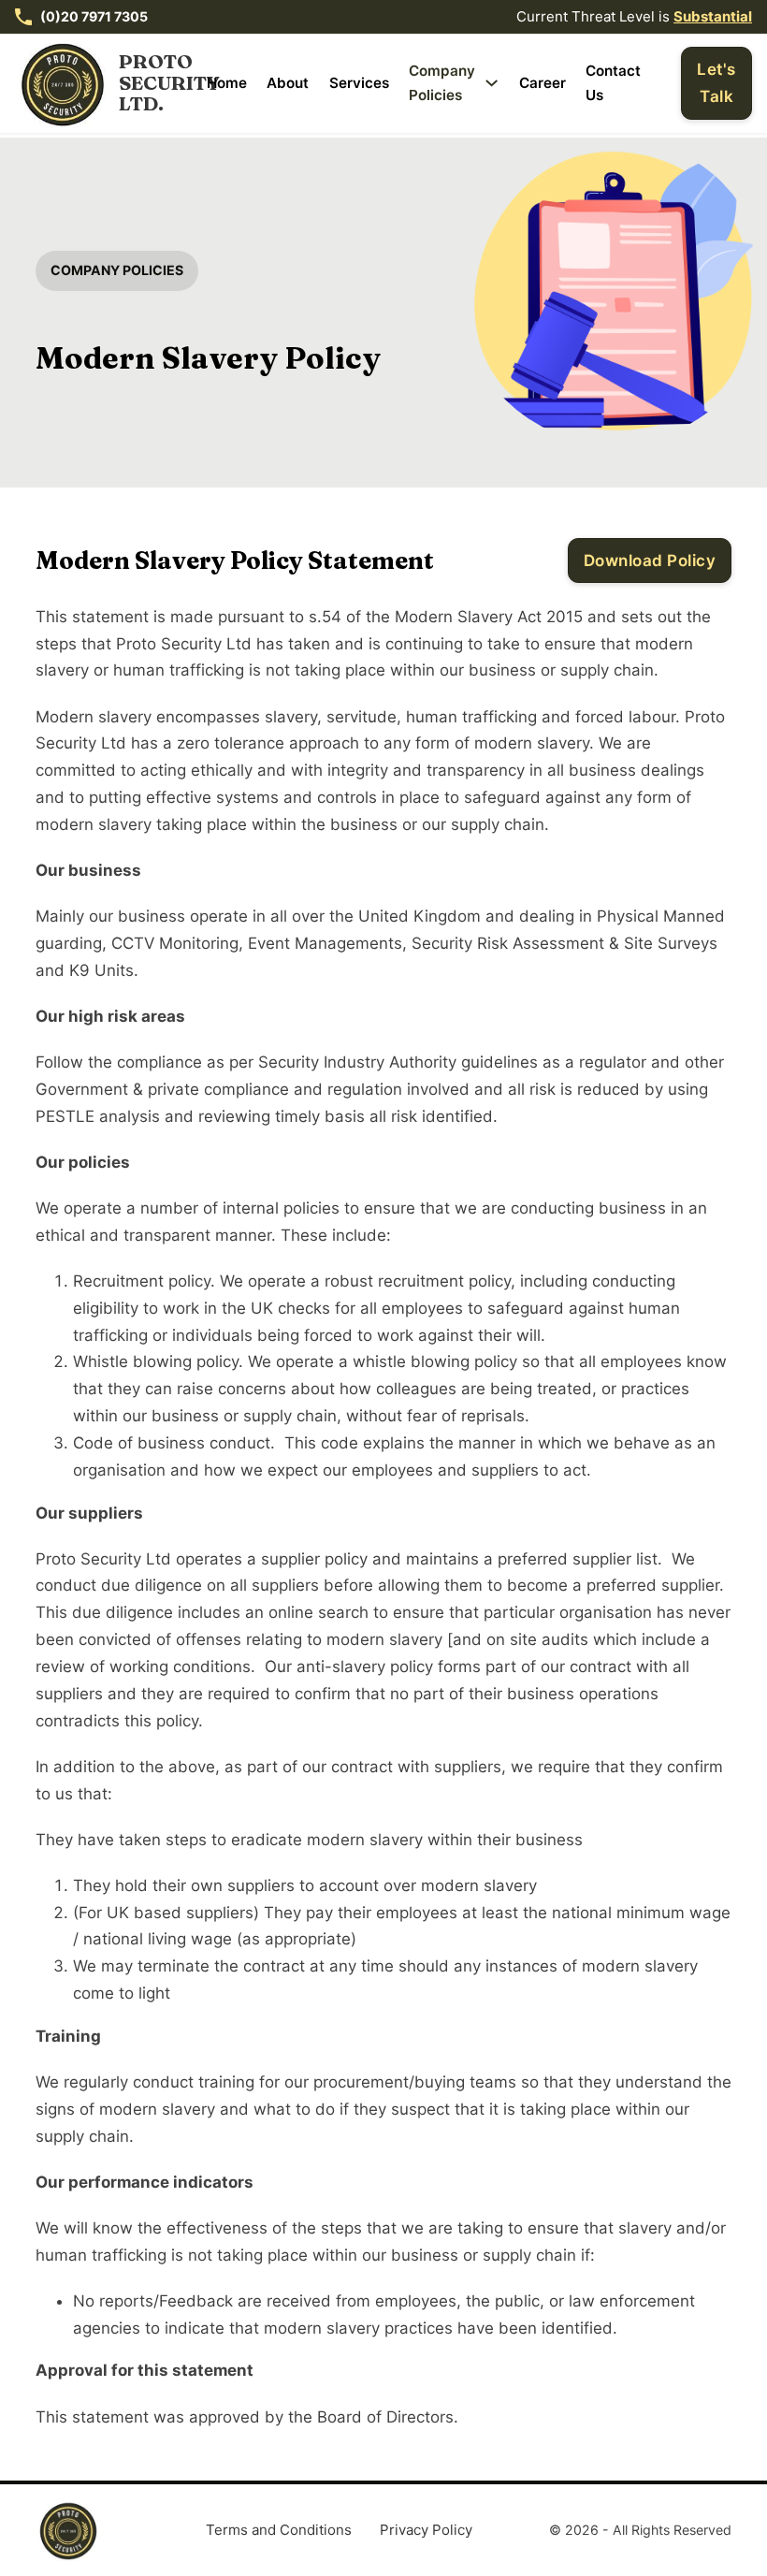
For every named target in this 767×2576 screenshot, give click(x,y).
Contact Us (613, 83)
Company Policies (442, 83)
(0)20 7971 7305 (94, 16)
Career (543, 83)
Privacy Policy (426, 2530)
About (288, 83)
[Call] (23, 17)
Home (227, 83)
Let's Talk (716, 83)
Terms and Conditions (279, 2530)
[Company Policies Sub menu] (492, 83)
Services (359, 83)
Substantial (713, 16)
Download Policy (650, 560)
